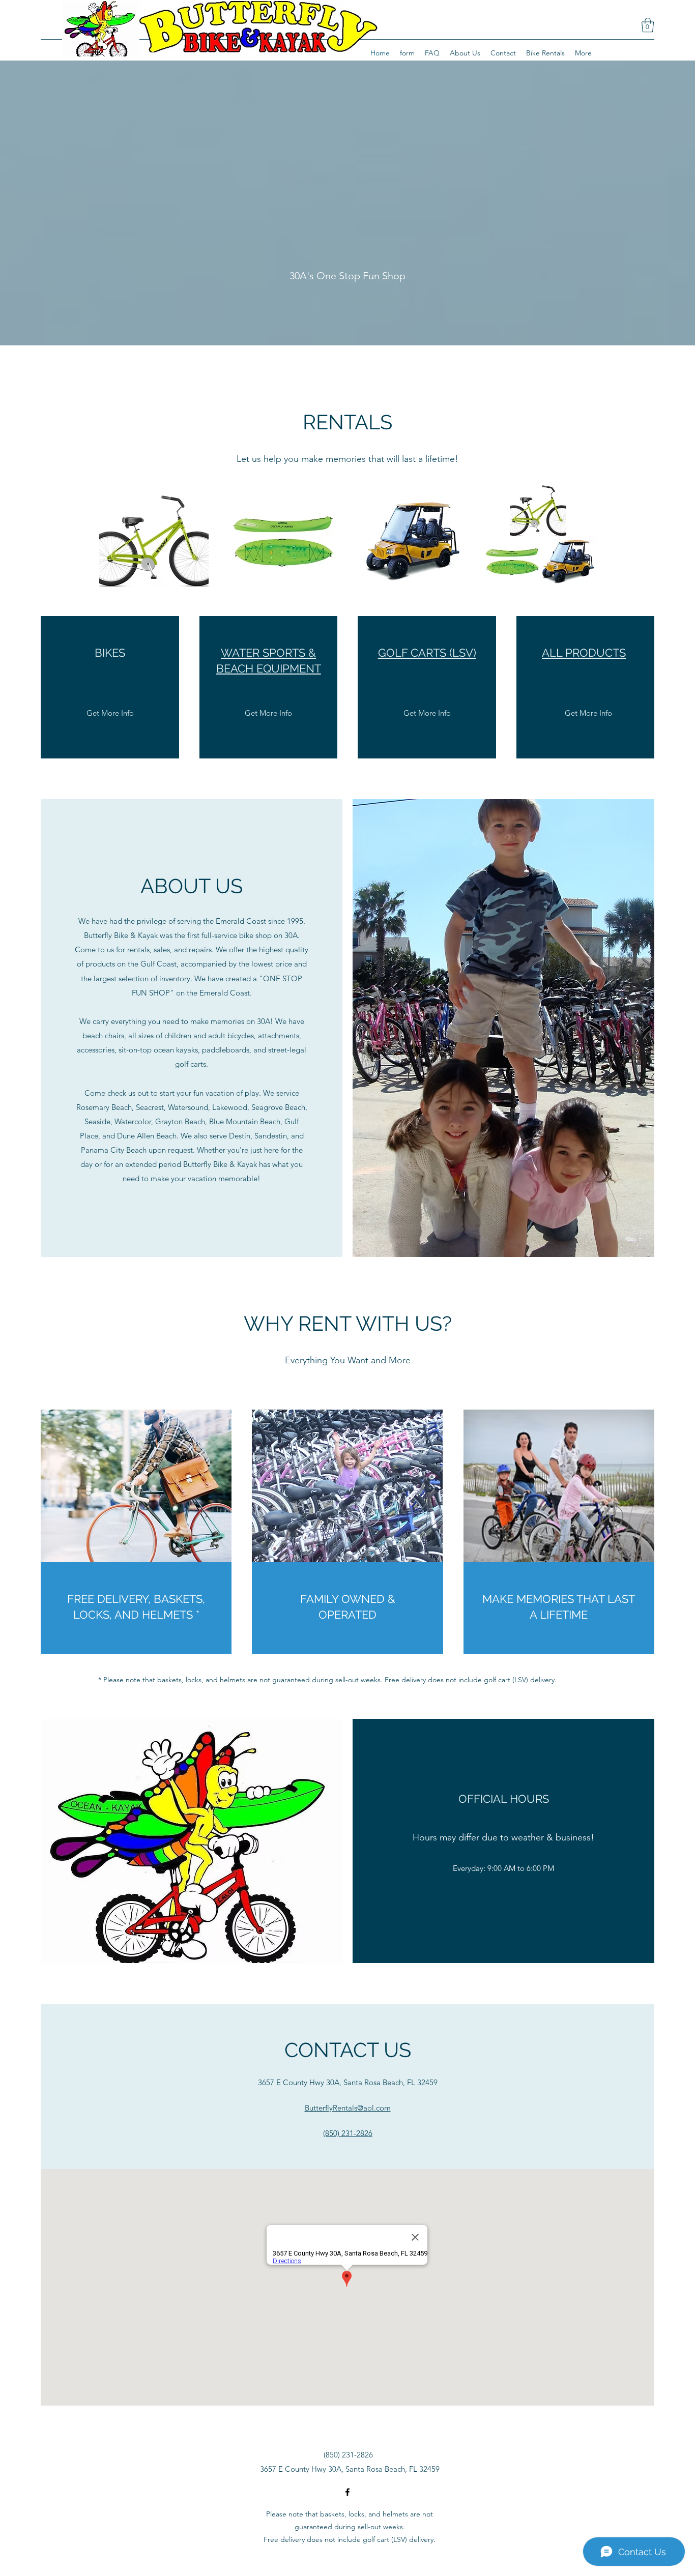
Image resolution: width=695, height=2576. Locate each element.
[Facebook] (347, 2492)
